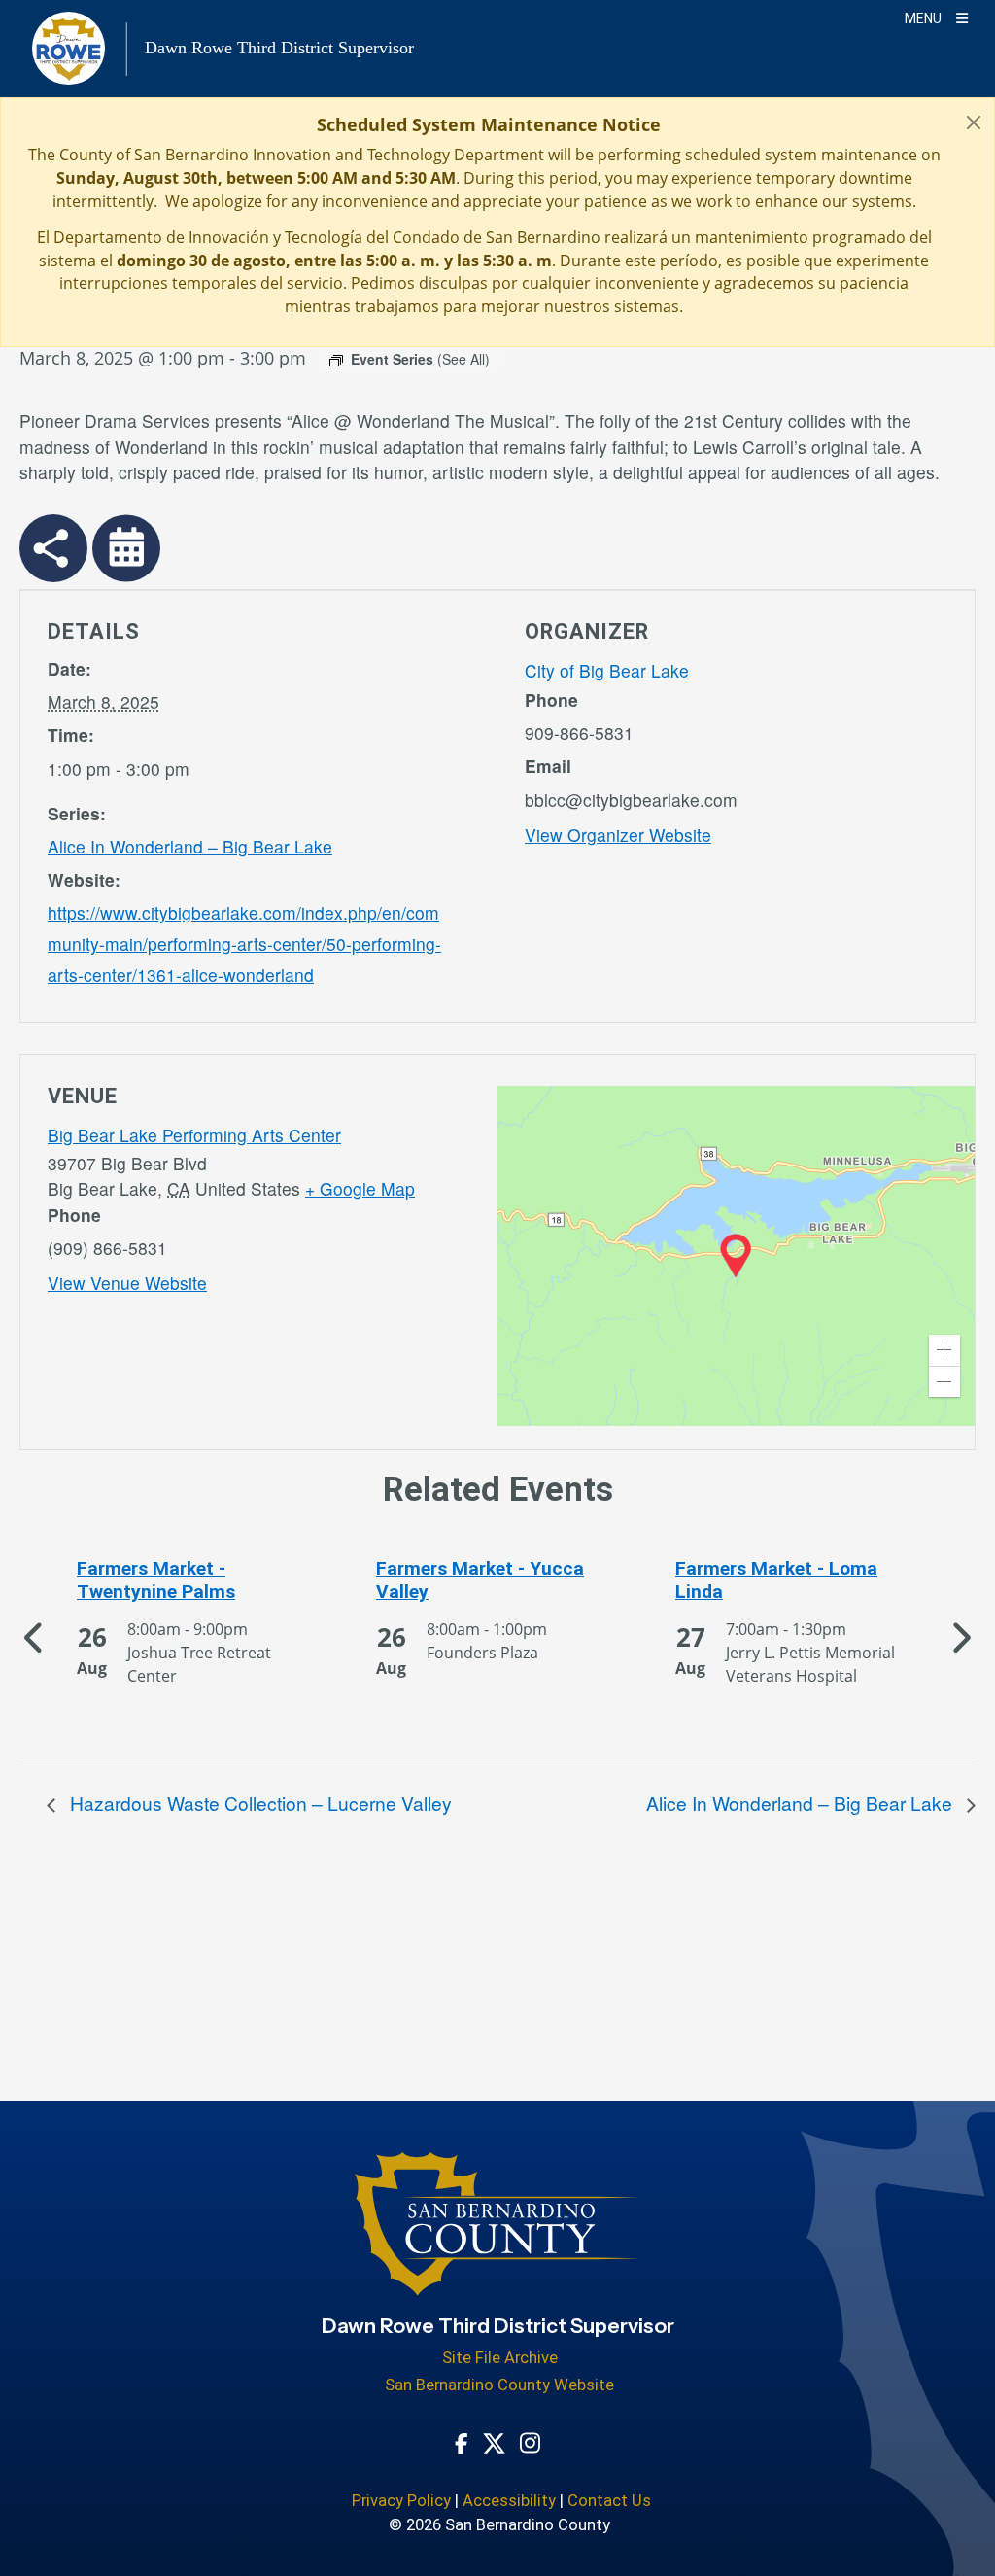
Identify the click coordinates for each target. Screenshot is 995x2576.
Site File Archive (500, 2358)
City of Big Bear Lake (607, 670)
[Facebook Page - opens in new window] (462, 2442)
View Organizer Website (618, 835)
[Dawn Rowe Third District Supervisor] (498, 2234)
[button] (944, 1350)
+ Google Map (360, 1188)
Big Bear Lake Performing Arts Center (194, 1135)
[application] (736, 1256)
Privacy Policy (401, 2501)
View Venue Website (127, 1283)
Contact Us (609, 2501)
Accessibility (509, 2501)
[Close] (974, 122)
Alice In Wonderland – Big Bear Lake (190, 846)
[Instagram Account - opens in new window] (530, 2441)
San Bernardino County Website (499, 2385)
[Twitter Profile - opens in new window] (494, 2442)
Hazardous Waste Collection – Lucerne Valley (258, 1803)
